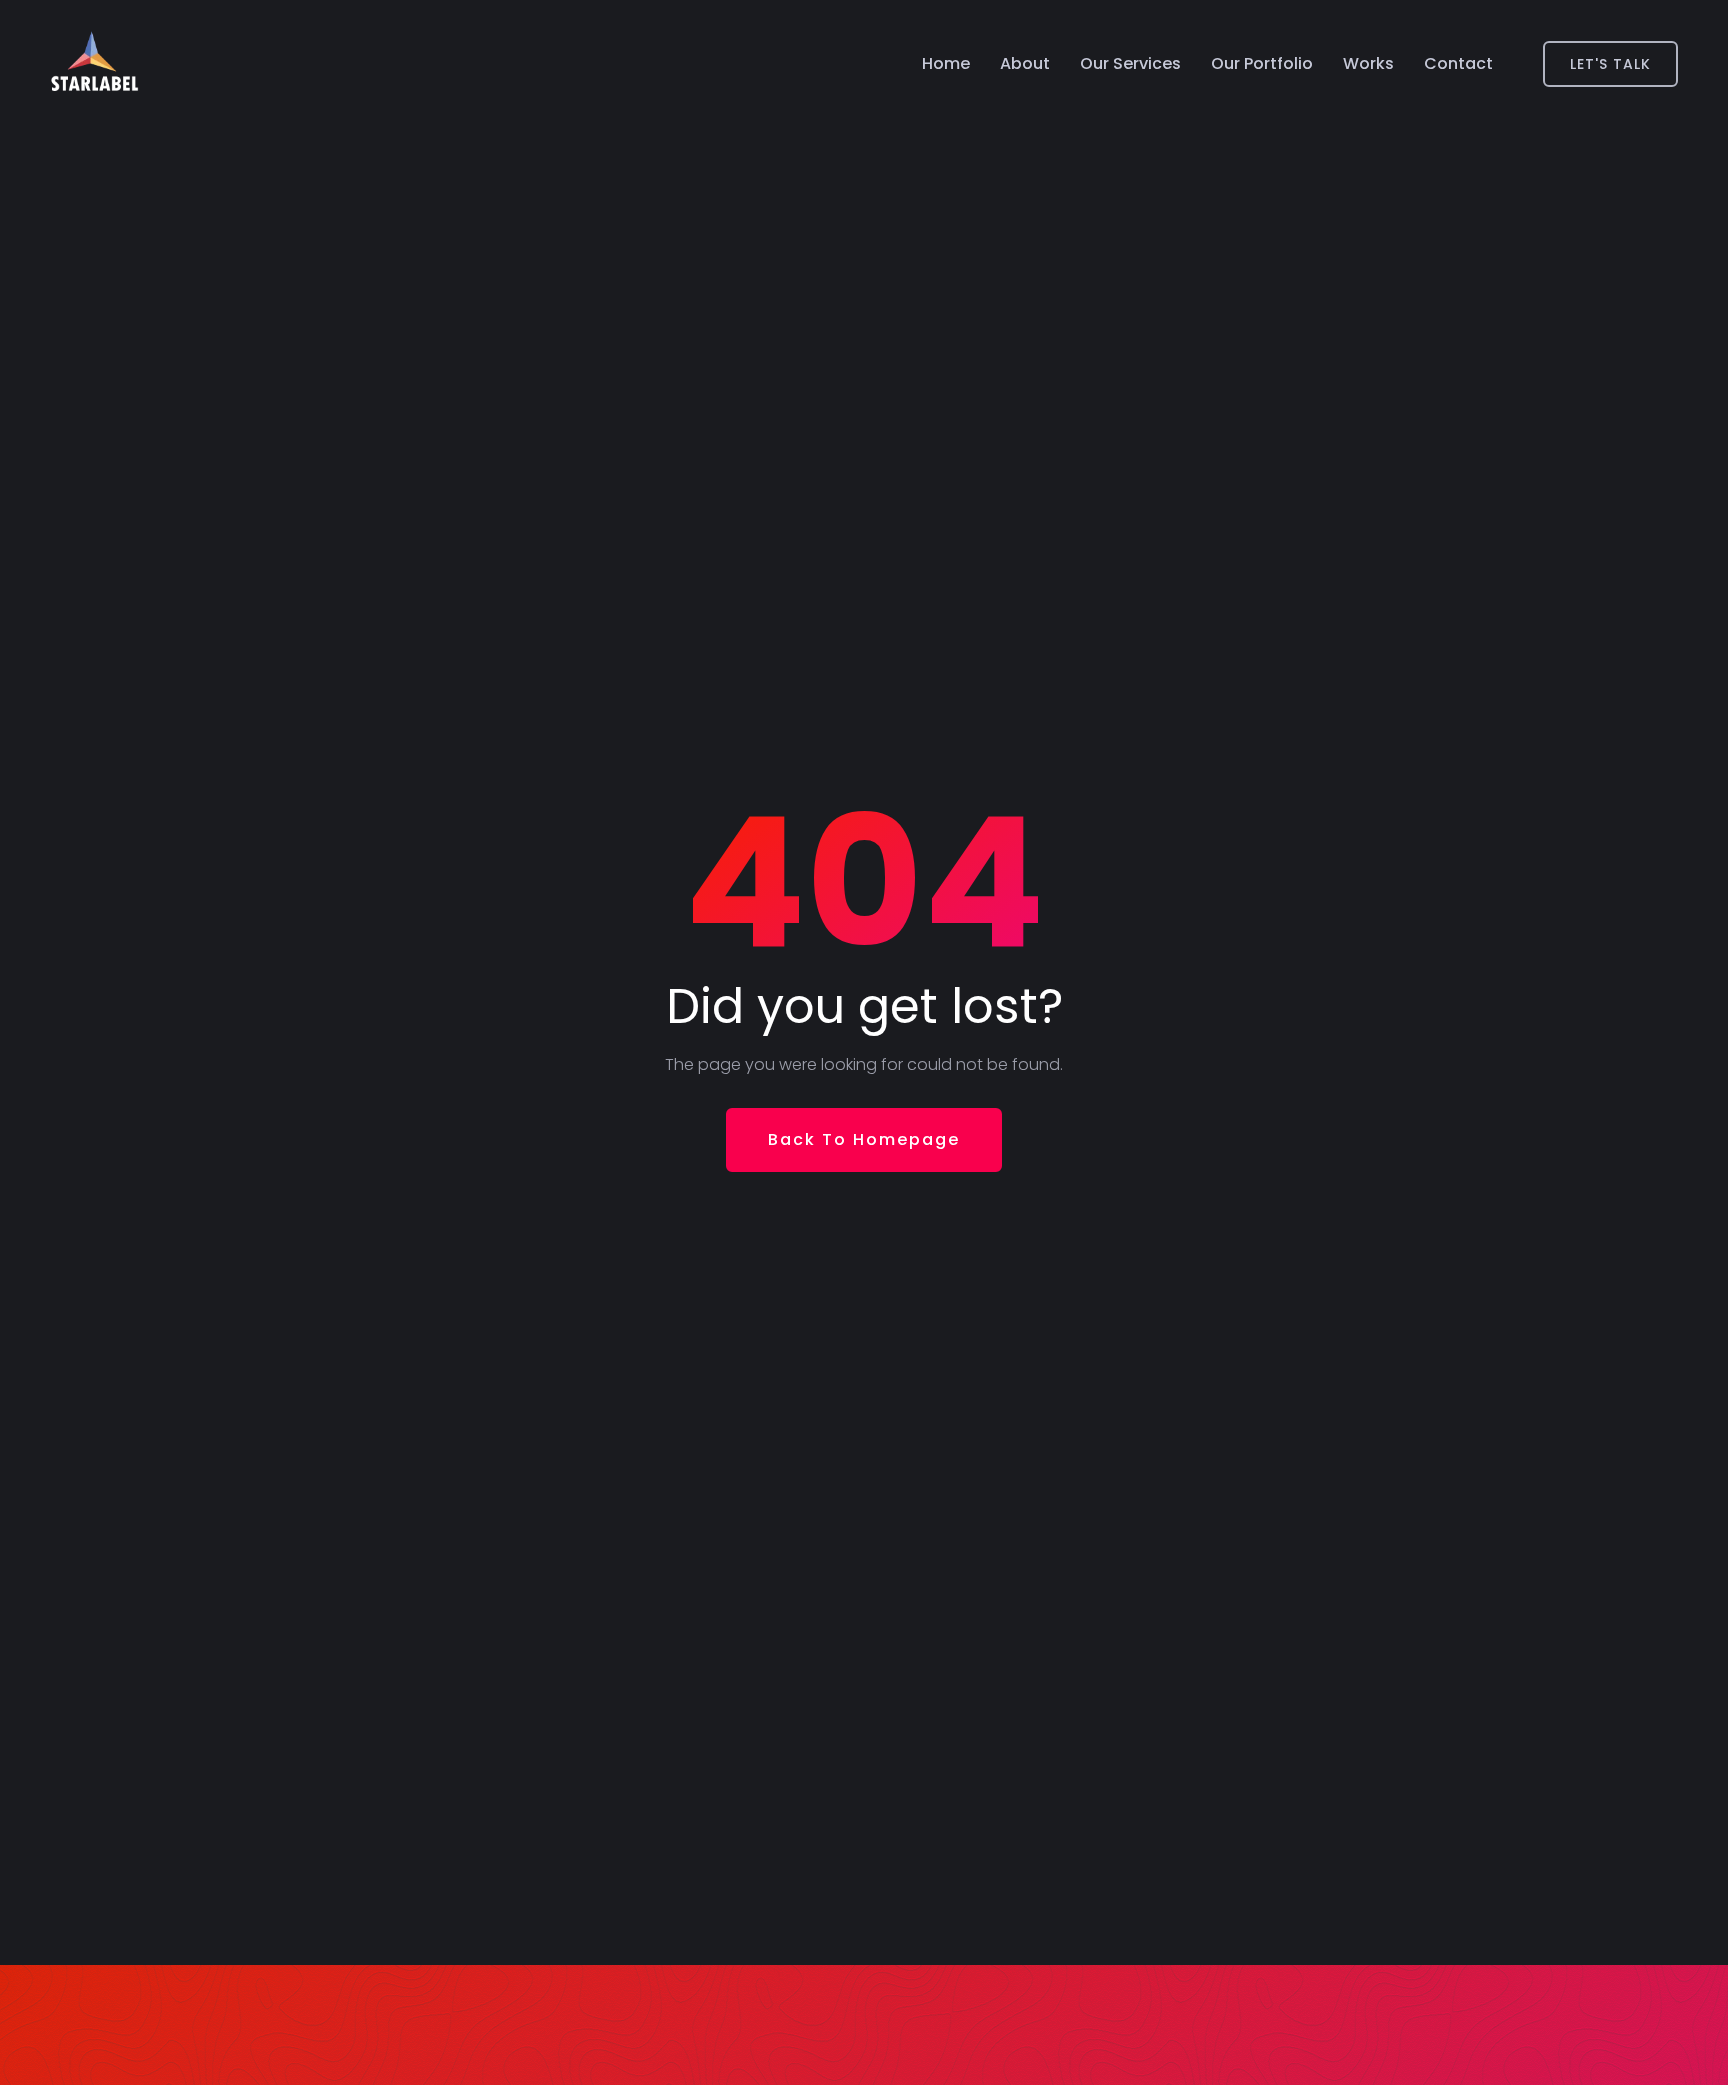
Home (946, 63)
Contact (1458, 63)
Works (1368, 63)
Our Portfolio (1262, 63)
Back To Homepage (864, 1139)
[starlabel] (94, 64)
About (1025, 63)
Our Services (1130, 63)
